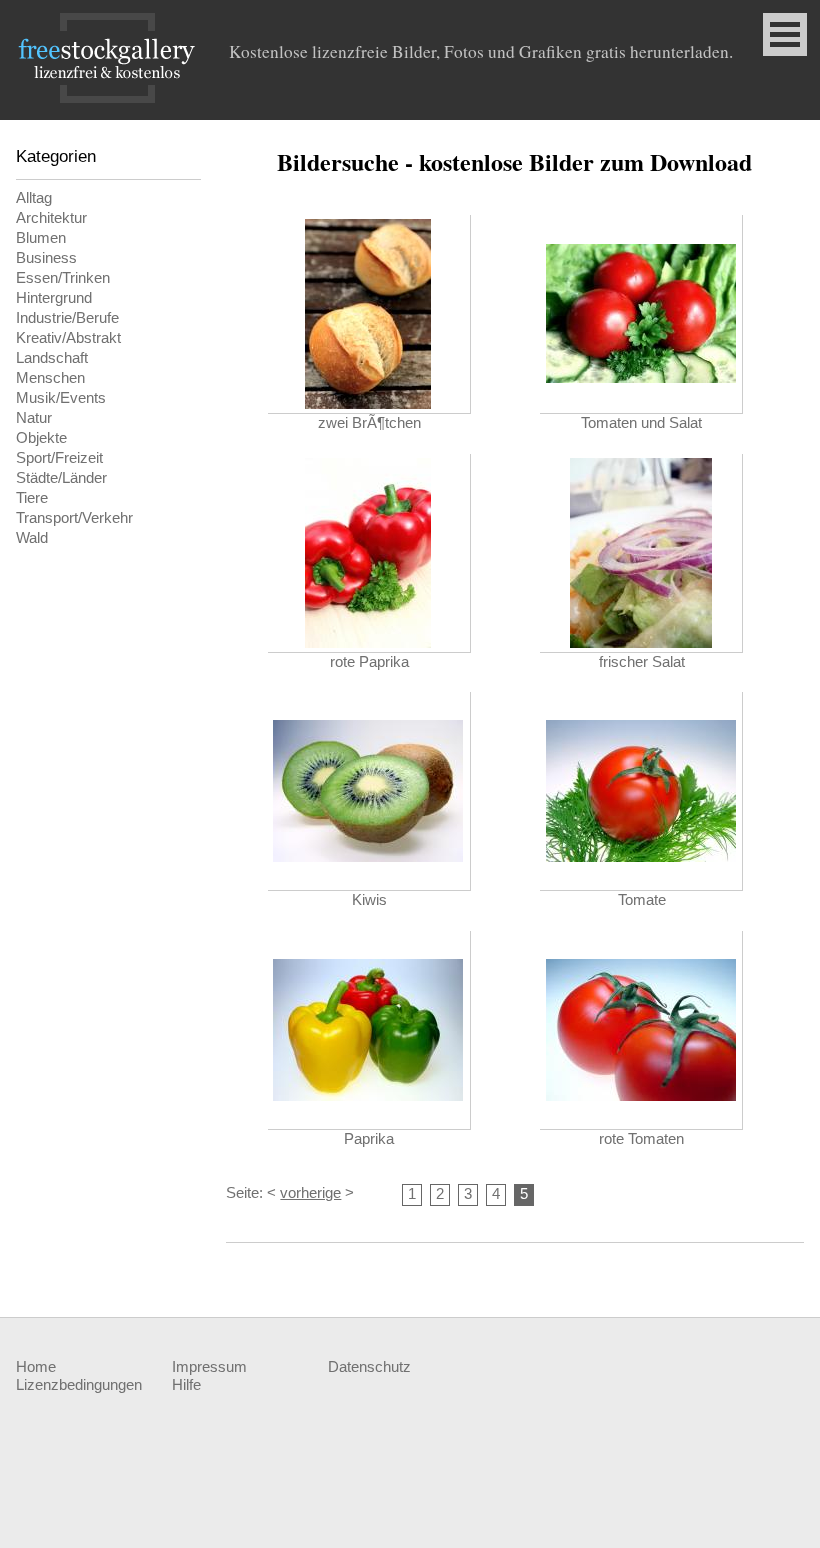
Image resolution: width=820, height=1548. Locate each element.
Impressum (209, 1367)
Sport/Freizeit (59, 458)
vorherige (310, 1193)
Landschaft (52, 358)
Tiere (32, 498)
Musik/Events (61, 398)
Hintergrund (54, 298)
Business (46, 258)
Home (36, 1367)
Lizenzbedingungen (79, 1385)
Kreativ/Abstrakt (68, 338)
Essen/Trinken (63, 278)
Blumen (41, 238)
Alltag (34, 198)
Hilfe (186, 1385)
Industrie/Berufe (67, 318)
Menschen (50, 378)
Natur (34, 418)
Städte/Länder (61, 478)
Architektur (51, 218)
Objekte (41, 438)
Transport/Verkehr (74, 518)
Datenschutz (369, 1367)
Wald (32, 538)
